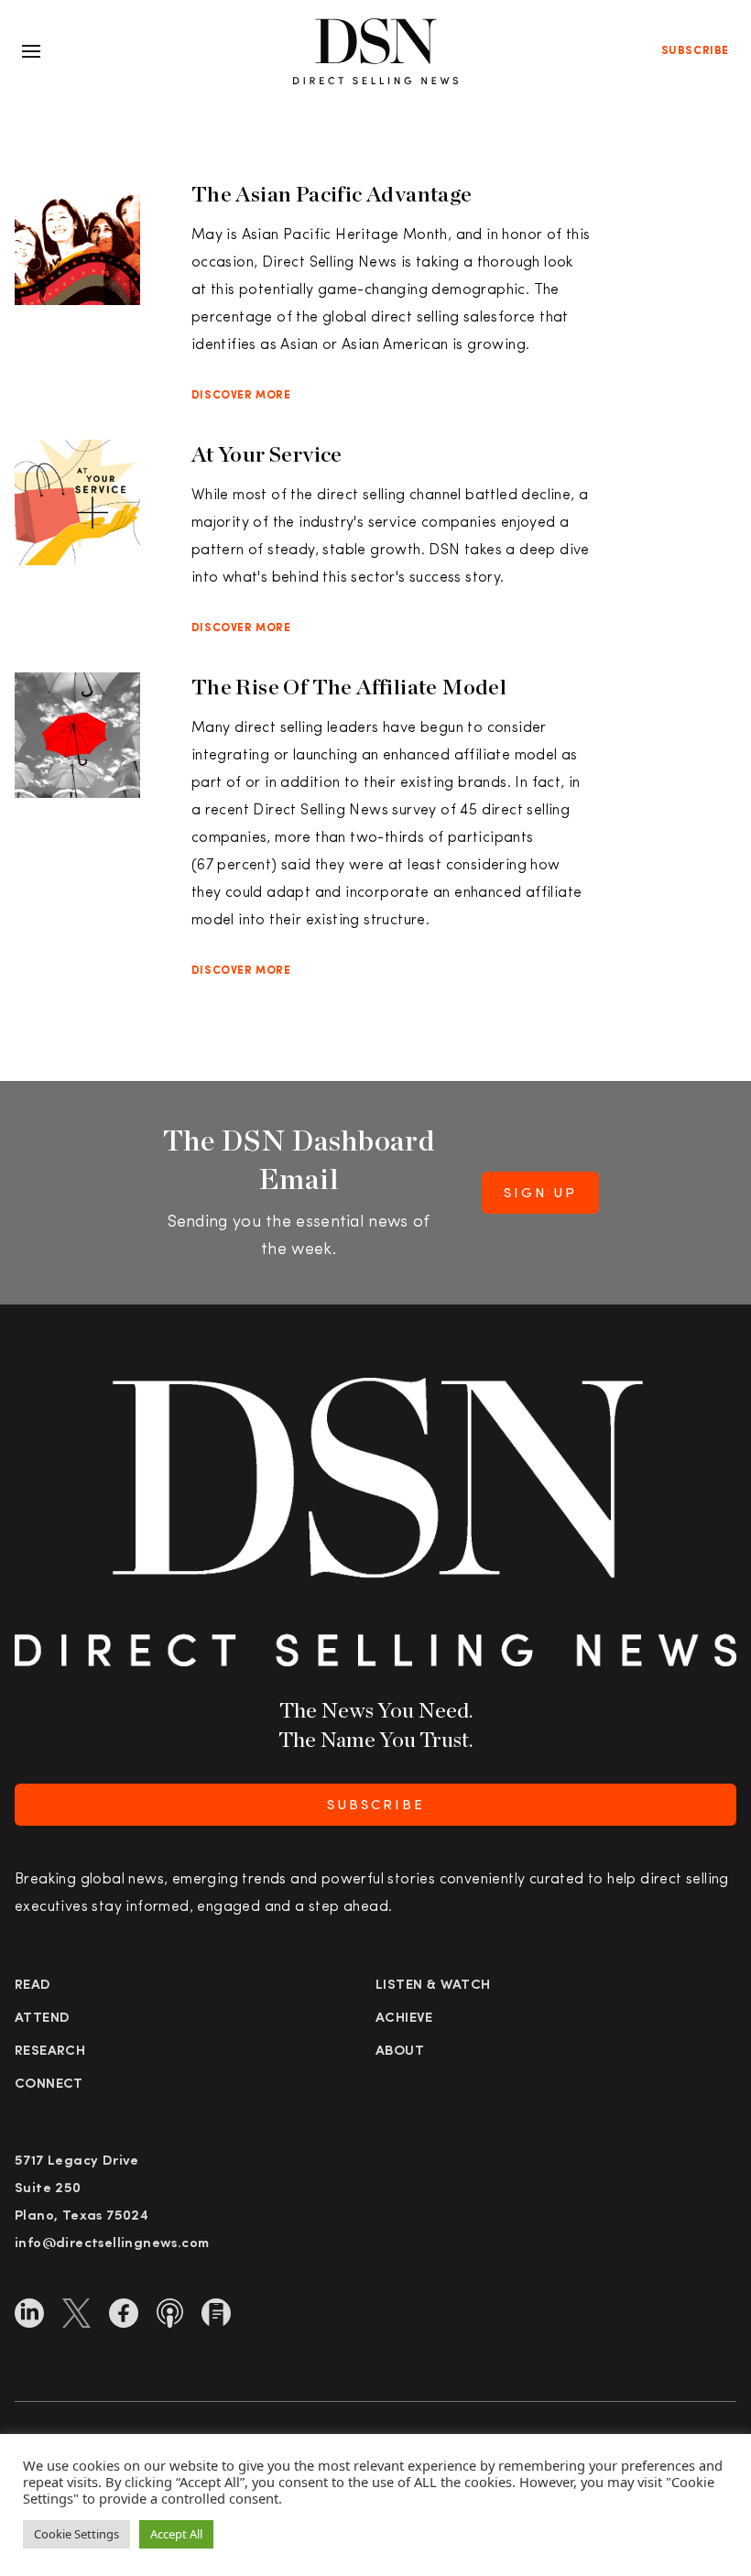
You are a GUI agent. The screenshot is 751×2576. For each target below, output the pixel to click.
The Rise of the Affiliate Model (349, 687)
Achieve (404, 2019)
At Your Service (267, 454)
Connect (49, 2085)
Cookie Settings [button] (76, 2534)
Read (33, 1986)
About (400, 2052)
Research (50, 2052)
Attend (42, 2019)
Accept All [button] (176, 2534)
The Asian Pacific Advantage (332, 194)
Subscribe (695, 51)
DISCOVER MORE (241, 396)
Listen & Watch (433, 1986)
